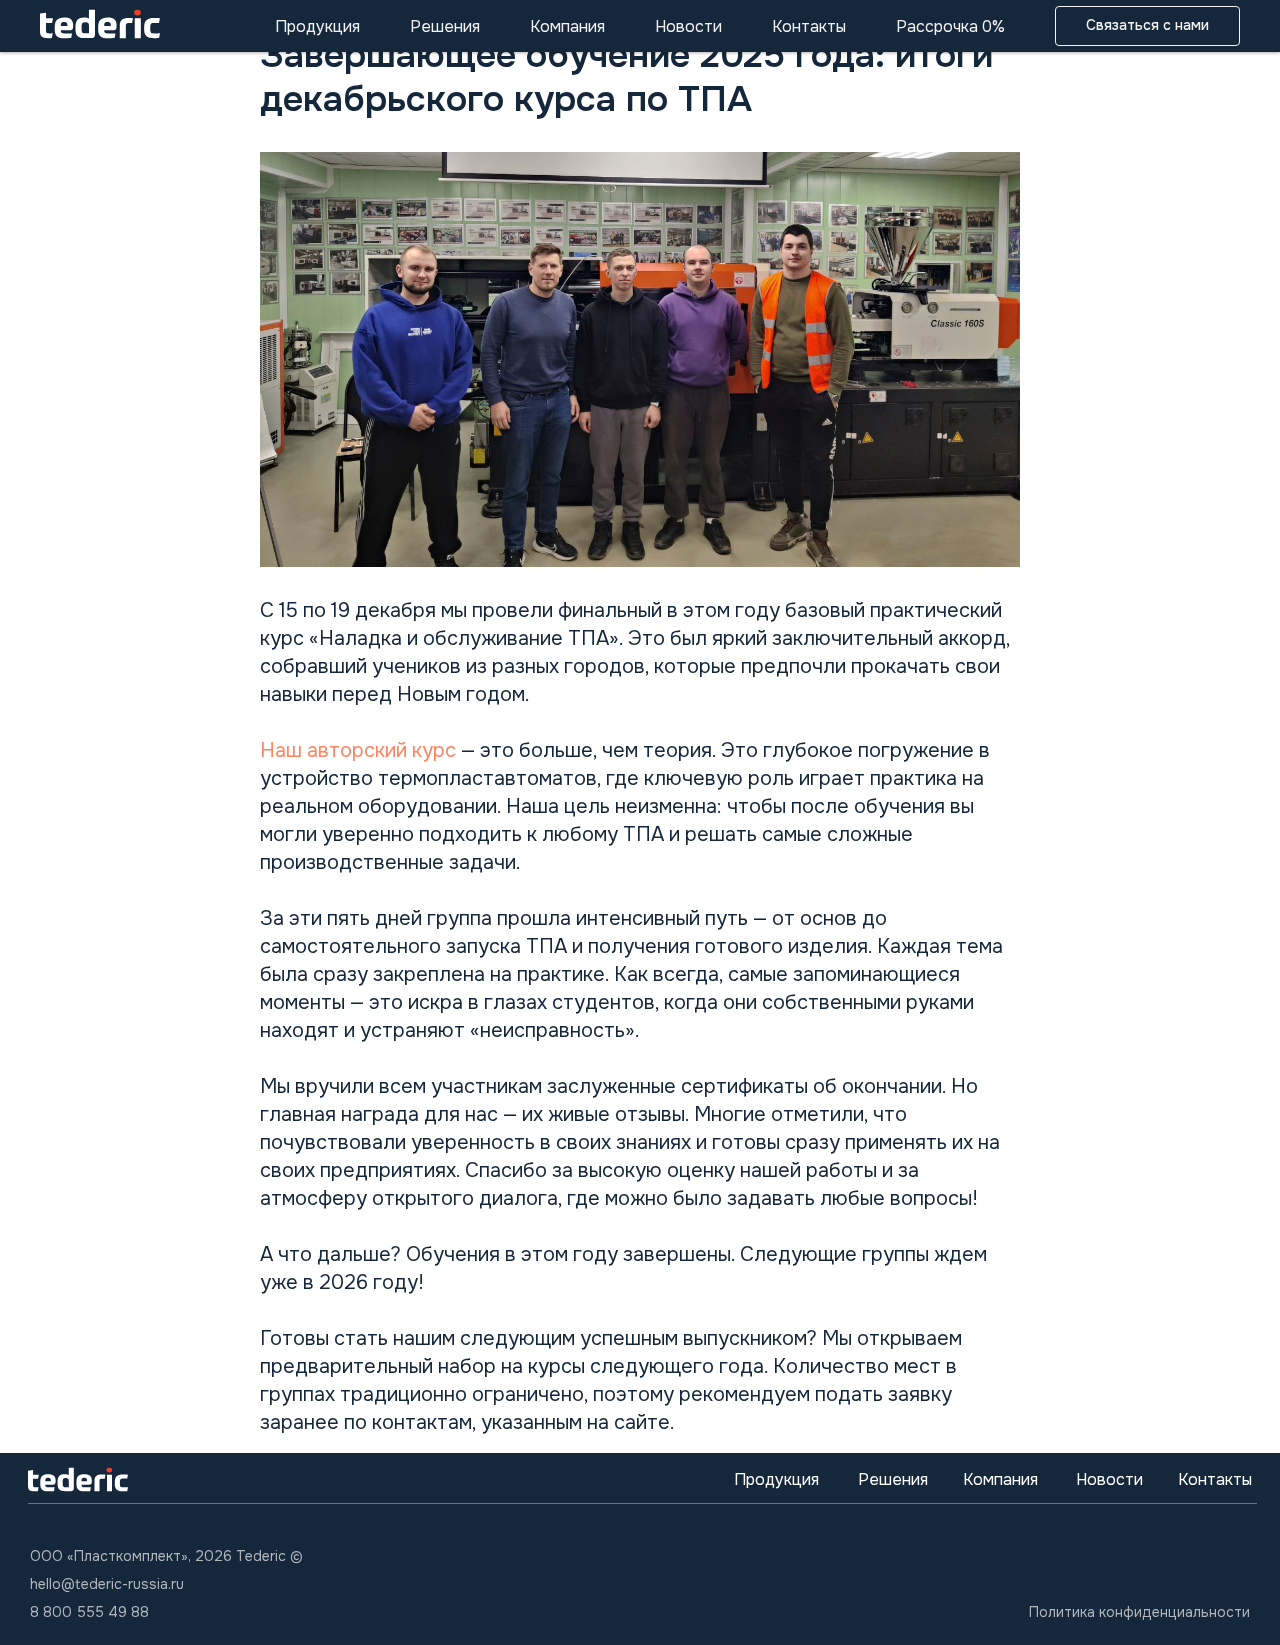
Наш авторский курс (360, 750)
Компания (567, 26)
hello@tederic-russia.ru (107, 1584)
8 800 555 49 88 (89, 1612)
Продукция (317, 26)
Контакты (809, 26)
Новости (688, 26)
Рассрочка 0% (950, 26)
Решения (445, 26)
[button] (1147, 26)
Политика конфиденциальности (1139, 1612)
